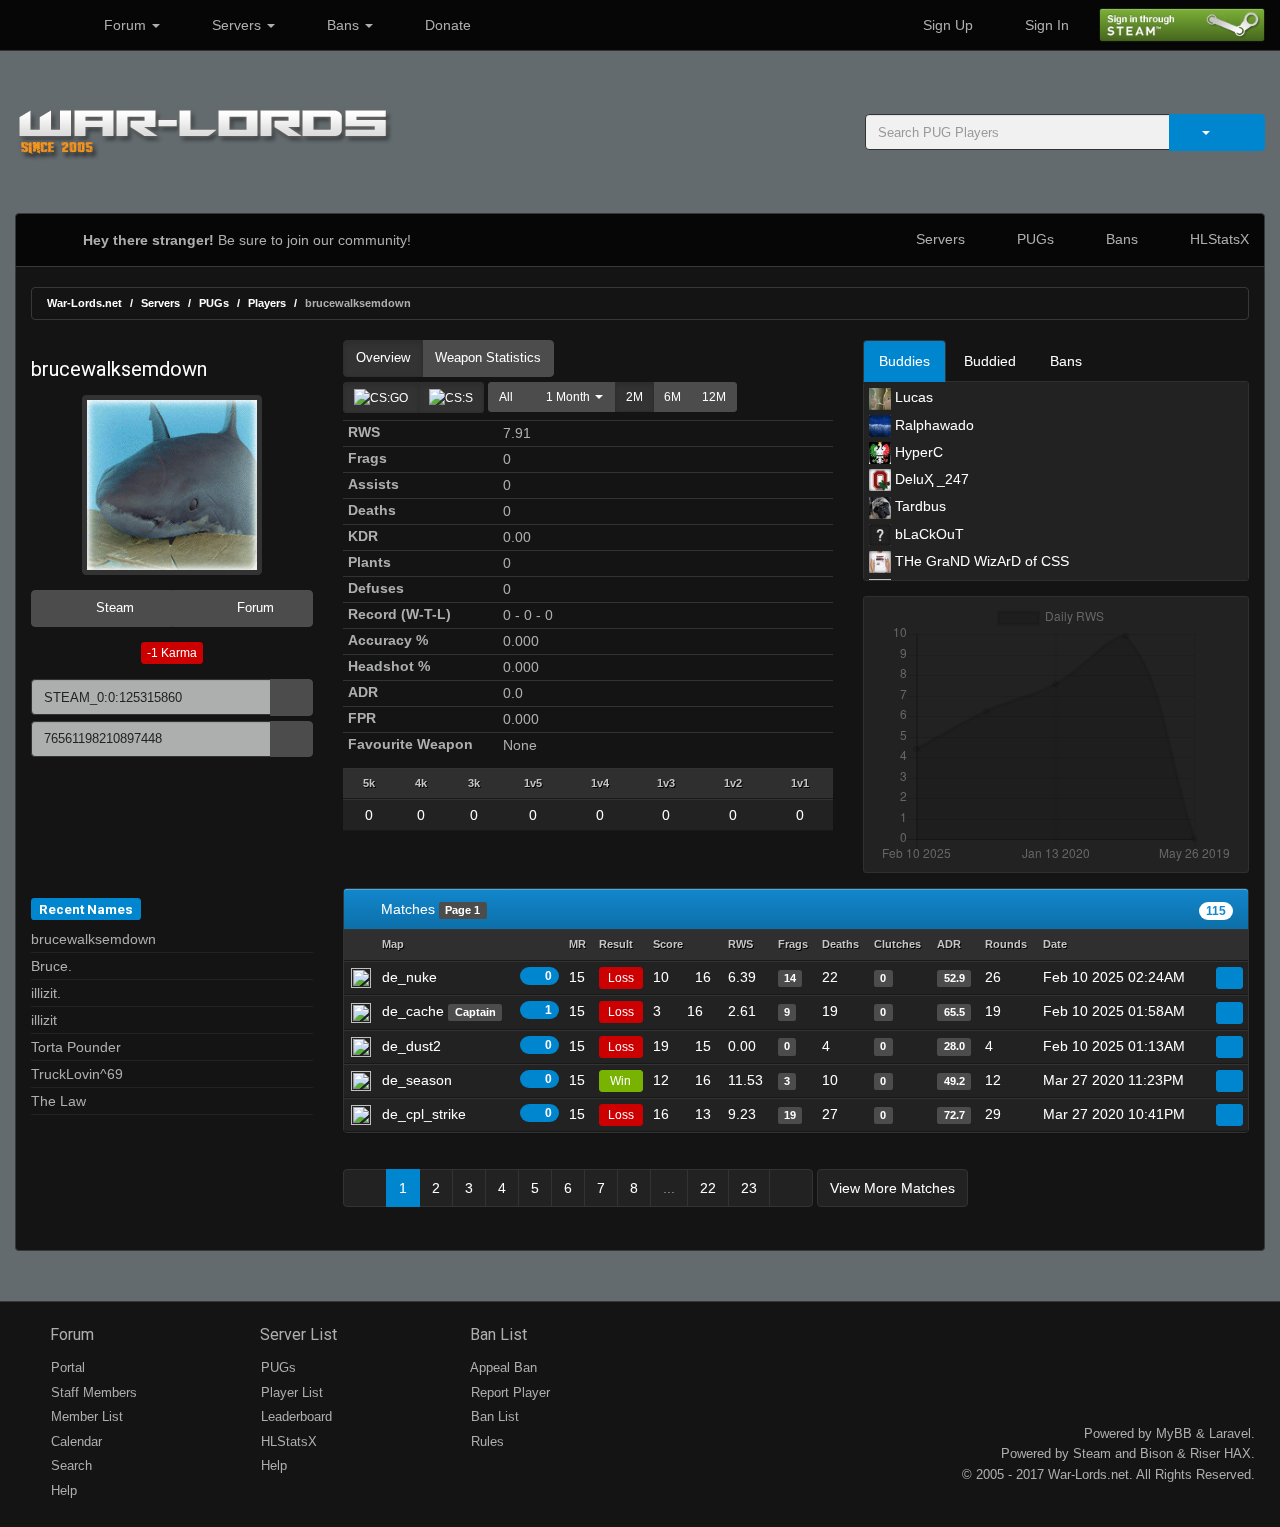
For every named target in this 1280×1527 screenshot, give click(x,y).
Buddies (904, 361)
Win (620, 1081)
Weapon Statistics (488, 357)
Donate (446, 25)
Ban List (496, 1334)
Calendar (74, 1441)
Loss (621, 978)
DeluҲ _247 (930, 479)
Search (69, 1465)
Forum (125, 25)
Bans (343, 25)
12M (714, 397)
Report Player (508, 1392)
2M (634, 397)
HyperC (917, 452)
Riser (1205, 1453)
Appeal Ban (502, 1367)
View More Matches (892, 1188)
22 (708, 1188)
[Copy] (291, 697)
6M (672, 397)
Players (267, 303)
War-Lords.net (84, 303)
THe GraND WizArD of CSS (980, 561)
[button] (569, 397)
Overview (383, 357)
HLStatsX (1217, 239)
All (506, 397)
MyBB (1174, 1433)
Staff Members (92, 1392)
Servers (236, 25)
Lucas (912, 397)
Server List (296, 1334)
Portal (66, 1367)
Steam (113, 607)
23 (749, 1188)
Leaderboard (294, 1416)
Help (62, 1490)
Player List (290, 1392)
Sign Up (946, 25)
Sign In (1045, 25)
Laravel (1230, 1433)
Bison (1156, 1453)
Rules (485, 1441)
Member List (85, 1416)
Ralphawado (932, 425)
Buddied (990, 361)
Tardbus (918, 506)
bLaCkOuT (927, 534)
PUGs (1033, 239)
